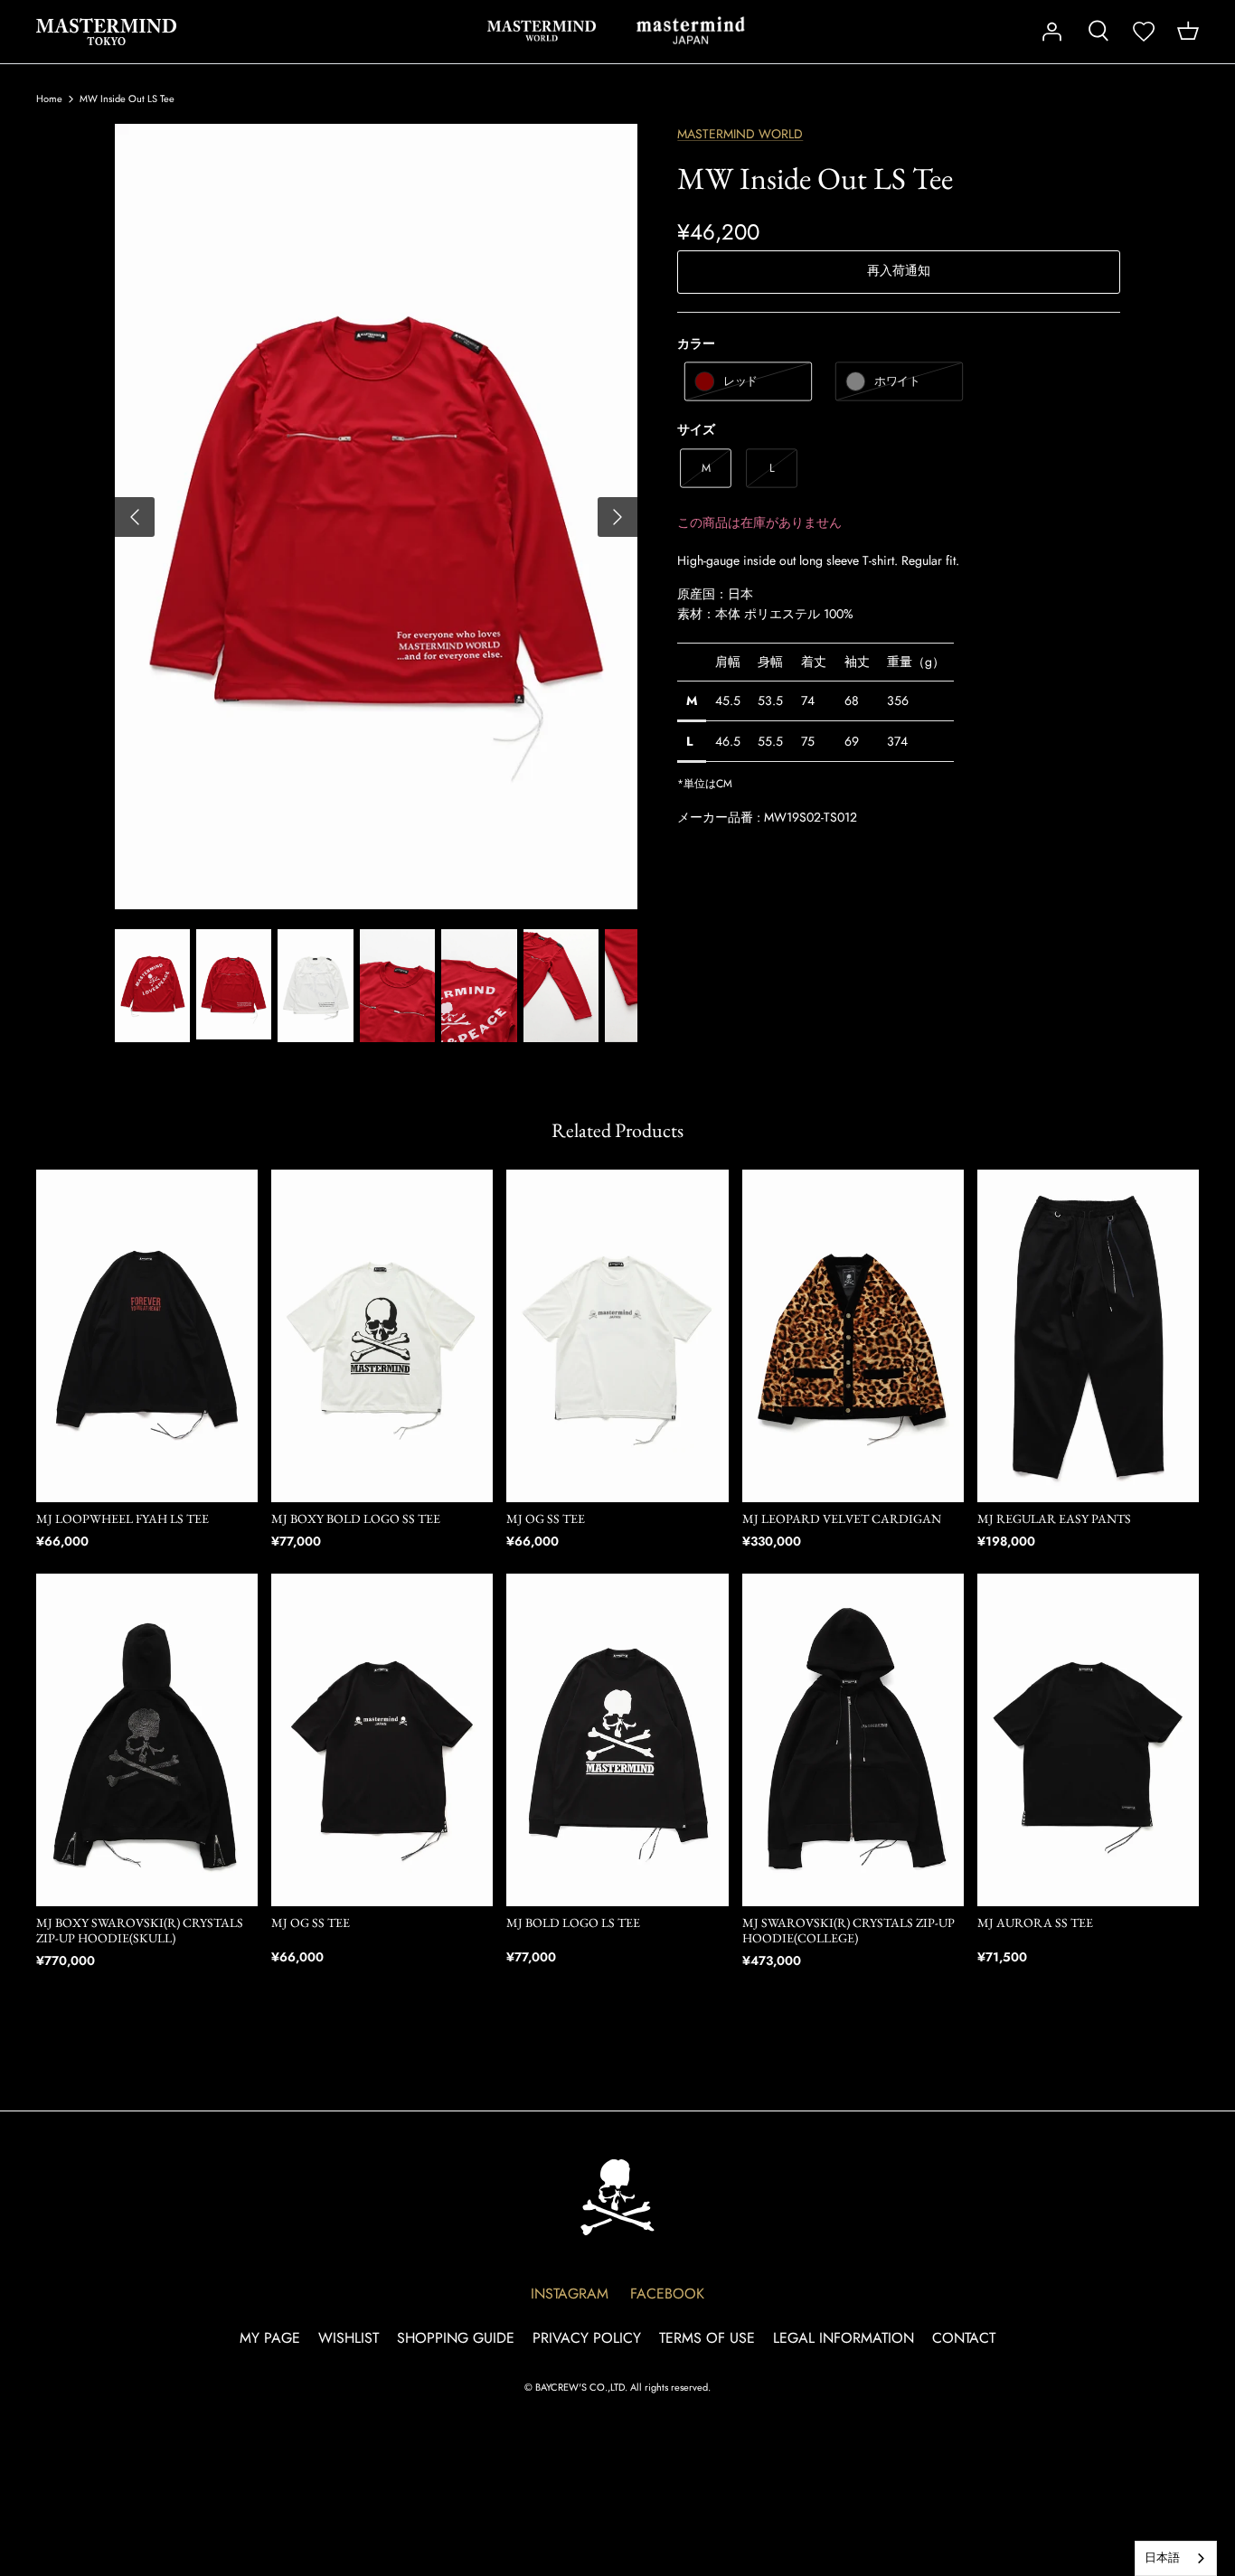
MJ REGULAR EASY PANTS (1054, 1518)
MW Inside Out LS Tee (127, 99)
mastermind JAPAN (691, 31)
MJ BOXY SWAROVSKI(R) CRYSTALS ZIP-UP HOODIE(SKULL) (140, 1930)
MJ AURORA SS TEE (1035, 1923)
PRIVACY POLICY (587, 2338)
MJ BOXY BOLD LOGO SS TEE (356, 1518)
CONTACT (964, 2338)
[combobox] (1176, 2558)
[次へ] (617, 517)
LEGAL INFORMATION (844, 2338)
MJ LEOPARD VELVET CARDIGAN (842, 1518)
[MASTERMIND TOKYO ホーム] (617, 2197)
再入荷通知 (899, 270)
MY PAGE (270, 2338)
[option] (377, 517)
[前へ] (135, 517)
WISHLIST (349, 2338)
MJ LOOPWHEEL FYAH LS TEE (123, 1518)
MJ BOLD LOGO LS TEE (573, 1923)
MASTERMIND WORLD (542, 31)
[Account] (1051, 32)
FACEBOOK (667, 2294)
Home (49, 99)
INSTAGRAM (570, 2294)
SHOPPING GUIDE (456, 2338)
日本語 (1162, 2557)
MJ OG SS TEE (546, 1518)
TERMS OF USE (707, 2338)
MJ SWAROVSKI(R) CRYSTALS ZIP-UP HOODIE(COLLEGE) (848, 1930)
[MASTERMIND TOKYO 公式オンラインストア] (106, 32)
